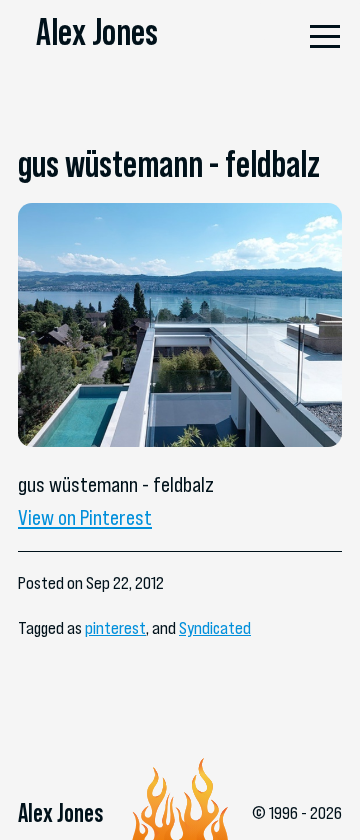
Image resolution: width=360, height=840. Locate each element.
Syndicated (215, 628)
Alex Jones (97, 32)
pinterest (115, 628)
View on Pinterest (85, 517)
